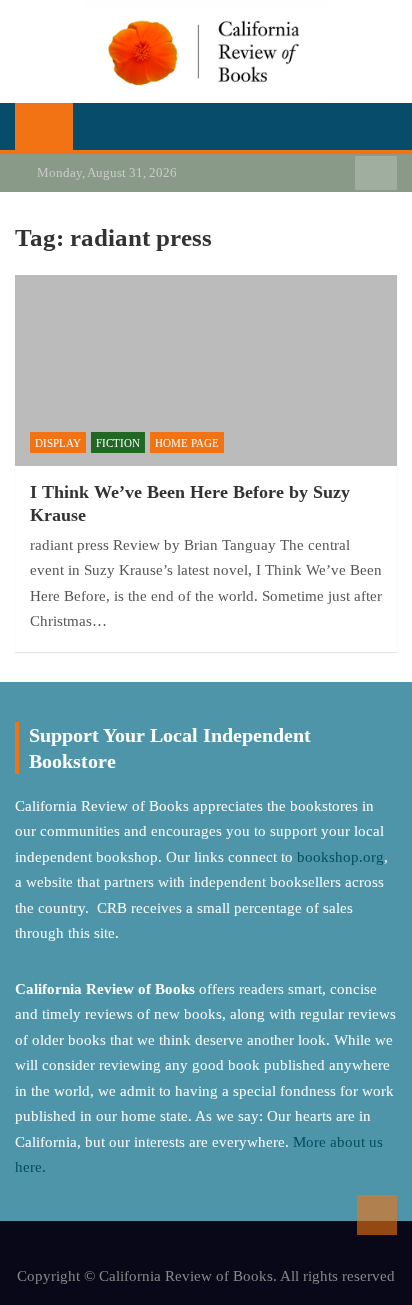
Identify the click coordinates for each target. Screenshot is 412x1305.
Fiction (118, 443)
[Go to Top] (377, 1215)
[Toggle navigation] (98, 126)
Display (58, 443)
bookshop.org (340, 857)
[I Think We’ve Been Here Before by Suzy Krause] (206, 370)
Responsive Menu (376, 173)
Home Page (187, 443)
